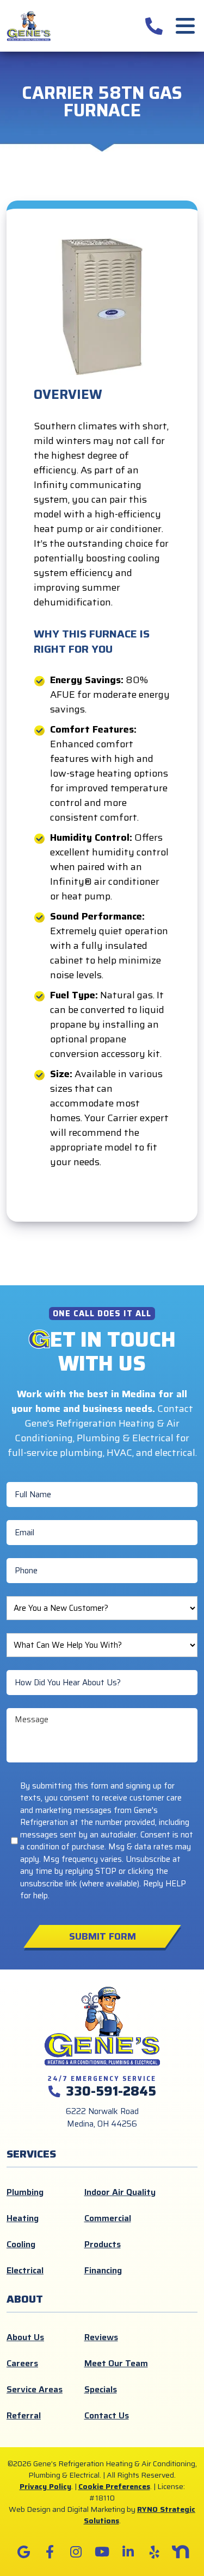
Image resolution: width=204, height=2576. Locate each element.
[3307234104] (154, 26)
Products (103, 2244)
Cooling (21, 2244)
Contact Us (107, 2415)
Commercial (108, 2218)
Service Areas (35, 2389)
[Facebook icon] (50, 2552)
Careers (22, 2363)
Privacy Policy (45, 2486)
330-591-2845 (111, 2091)
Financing (103, 2270)
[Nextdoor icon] (181, 2552)
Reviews (101, 2337)
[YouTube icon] (102, 2552)
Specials (101, 2389)
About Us (25, 2337)
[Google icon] (24, 2552)
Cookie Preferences (114, 2486)
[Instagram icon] (76, 2552)
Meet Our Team (116, 2363)
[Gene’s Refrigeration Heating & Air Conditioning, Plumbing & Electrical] (29, 25)
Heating (23, 2218)
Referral (24, 2415)
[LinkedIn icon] (128, 2552)
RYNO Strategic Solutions (140, 2515)
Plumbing (25, 2192)
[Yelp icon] (154, 2552)
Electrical (25, 2270)
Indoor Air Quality (120, 2192)
